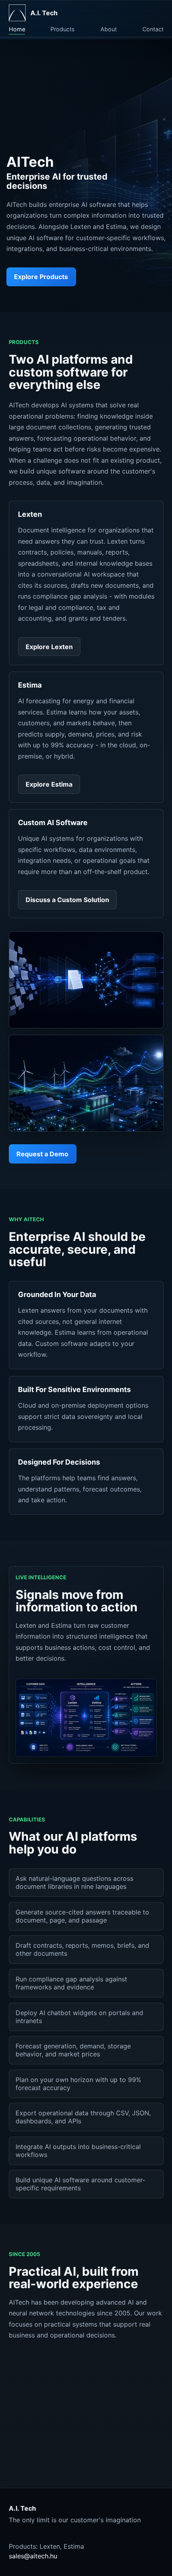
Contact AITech (67, 2443)
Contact (153, 29)
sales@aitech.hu (33, 2556)
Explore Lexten (49, 647)
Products (63, 29)
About (109, 29)
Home (17, 29)
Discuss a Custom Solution (67, 900)
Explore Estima (49, 784)
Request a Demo (42, 1154)
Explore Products (41, 277)
